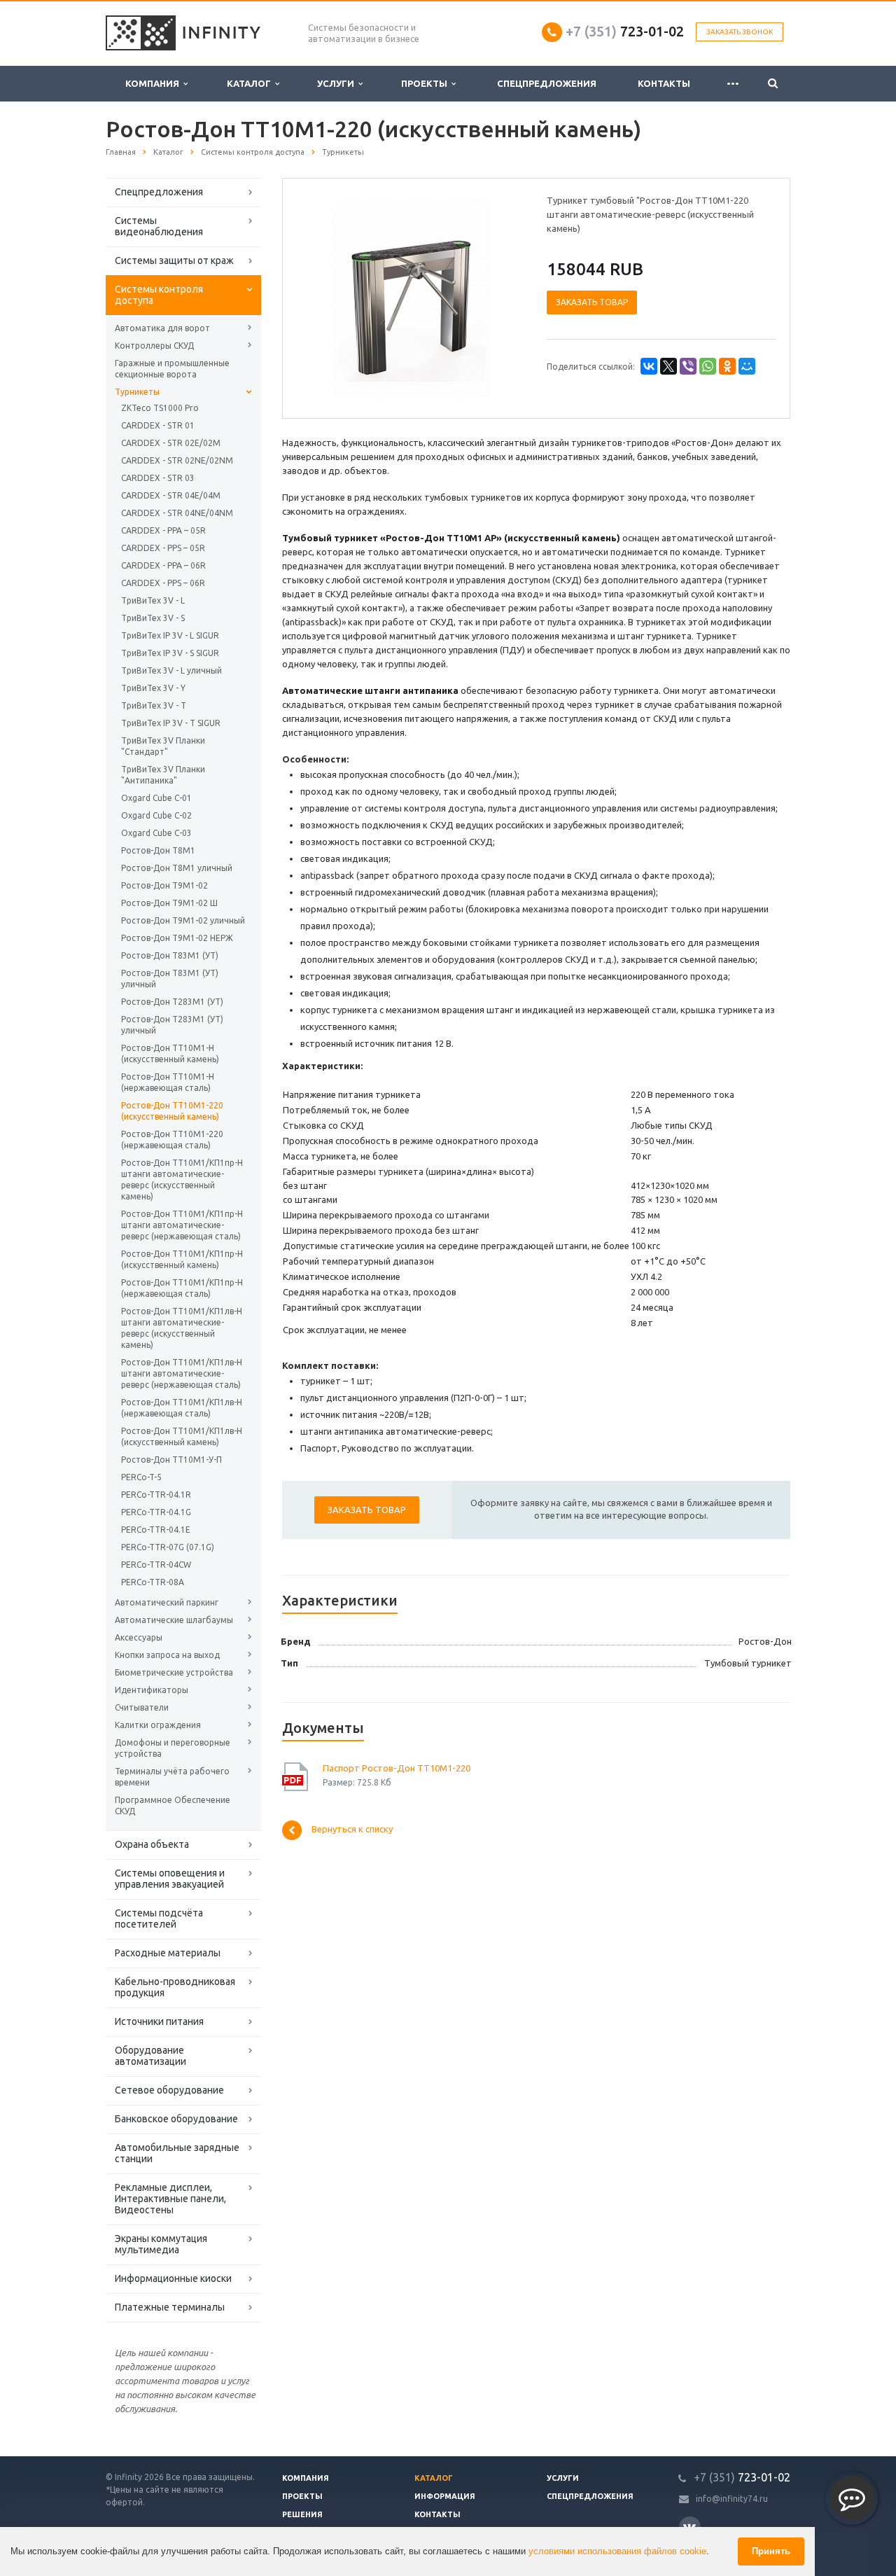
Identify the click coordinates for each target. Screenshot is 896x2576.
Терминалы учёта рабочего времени (172, 1777)
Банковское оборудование (176, 2119)
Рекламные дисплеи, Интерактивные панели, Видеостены (170, 2199)
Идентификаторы (152, 1690)
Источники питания (159, 2021)
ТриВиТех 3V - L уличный (171, 670)
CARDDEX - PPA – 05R (163, 530)
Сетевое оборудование (169, 2090)
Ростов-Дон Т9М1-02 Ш (169, 903)
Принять (771, 2551)
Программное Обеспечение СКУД (173, 1805)
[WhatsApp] (708, 366)
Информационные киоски (173, 2278)
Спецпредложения (547, 83)
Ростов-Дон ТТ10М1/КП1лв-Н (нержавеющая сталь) (182, 1408)
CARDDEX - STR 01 (158, 425)
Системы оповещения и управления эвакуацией (170, 1879)
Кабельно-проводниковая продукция (175, 1987)
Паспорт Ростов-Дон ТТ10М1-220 (397, 1768)
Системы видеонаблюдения (159, 226)
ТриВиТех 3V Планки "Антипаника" (163, 775)
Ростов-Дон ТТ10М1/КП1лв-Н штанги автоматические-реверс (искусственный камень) (182, 1328)
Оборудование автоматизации (150, 2056)
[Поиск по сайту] (773, 84)
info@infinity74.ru (732, 2499)
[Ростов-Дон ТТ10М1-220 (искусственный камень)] (412, 299)
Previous (323, 298)
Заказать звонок (740, 32)
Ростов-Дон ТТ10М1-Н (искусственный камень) (170, 1053)
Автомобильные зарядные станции (177, 2153)
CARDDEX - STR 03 (158, 478)
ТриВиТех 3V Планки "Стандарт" (163, 746)
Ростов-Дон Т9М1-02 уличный (183, 920)
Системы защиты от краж (174, 260)
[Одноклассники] (727, 366)
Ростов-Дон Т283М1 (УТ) (172, 1002)
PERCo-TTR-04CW (156, 1565)
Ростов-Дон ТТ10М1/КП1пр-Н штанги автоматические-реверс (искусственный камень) (182, 1179)
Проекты (426, 83)
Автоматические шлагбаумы (174, 1620)
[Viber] (688, 366)
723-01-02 (625, 31)
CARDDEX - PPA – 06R (163, 565)
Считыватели (142, 1707)
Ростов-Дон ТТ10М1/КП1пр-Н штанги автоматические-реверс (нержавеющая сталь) (182, 1225)
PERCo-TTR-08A (153, 1582)
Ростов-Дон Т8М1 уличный (177, 868)
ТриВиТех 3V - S (153, 618)
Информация (445, 2496)
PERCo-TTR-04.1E (156, 1530)
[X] (668, 366)
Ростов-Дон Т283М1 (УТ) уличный (172, 1025)
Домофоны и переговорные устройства (173, 1748)
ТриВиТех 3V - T (154, 705)
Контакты (664, 83)
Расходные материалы (168, 1953)
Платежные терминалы (170, 2307)
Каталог (251, 83)
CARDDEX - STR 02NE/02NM (177, 460)
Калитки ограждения (158, 1725)
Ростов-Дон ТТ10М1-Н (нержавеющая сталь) (168, 1082)
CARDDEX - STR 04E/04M (171, 495)
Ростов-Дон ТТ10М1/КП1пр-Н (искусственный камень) (182, 1259)
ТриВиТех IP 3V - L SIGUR (170, 635)
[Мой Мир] (747, 366)
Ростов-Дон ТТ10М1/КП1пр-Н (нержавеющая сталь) (182, 1288)
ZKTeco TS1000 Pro (160, 408)
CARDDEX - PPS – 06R (163, 583)
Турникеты (137, 392)
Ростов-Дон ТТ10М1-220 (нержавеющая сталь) (172, 1140)
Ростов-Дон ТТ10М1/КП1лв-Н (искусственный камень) (182, 1436)
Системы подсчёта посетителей (159, 1919)
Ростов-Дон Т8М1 (158, 850)
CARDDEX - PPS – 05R (163, 548)
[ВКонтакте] (649, 366)
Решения (302, 2514)
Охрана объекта (152, 1844)
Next (501, 298)
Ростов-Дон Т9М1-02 (164, 885)
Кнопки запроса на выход (167, 1655)
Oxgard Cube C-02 (156, 815)
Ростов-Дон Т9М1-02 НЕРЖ (177, 938)
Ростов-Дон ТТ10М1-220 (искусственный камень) (172, 1111)
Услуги (338, 83)
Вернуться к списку (352, 1830)
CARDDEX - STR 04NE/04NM (177, 513)
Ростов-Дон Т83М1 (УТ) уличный (170, 979)
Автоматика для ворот (162, 328)
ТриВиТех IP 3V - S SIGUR (170, 653)
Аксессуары (139, 1637)
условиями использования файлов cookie (617, 2551)
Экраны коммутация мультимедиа (161, 2244)
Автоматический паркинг (167, 1602)
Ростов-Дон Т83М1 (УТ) (170, 955)
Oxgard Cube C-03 (156, 833)
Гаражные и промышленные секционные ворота (172, 369)
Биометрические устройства (174, 1672)
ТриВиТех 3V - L (153, 600)
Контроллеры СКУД (154, 346)
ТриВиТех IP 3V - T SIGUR (171, 723)
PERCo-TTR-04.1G (156, 1512)
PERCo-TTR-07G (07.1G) (168, 1547)
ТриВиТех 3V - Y (153, 688)
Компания (154, 83)
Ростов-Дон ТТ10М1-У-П (171, 1460)
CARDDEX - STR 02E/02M (171, 443)
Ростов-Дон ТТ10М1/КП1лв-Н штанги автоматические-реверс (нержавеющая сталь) (182, 1373)
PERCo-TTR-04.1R (156, 1495)
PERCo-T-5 (141, 1477)
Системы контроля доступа (159, 295)
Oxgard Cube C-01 (156, 798)
